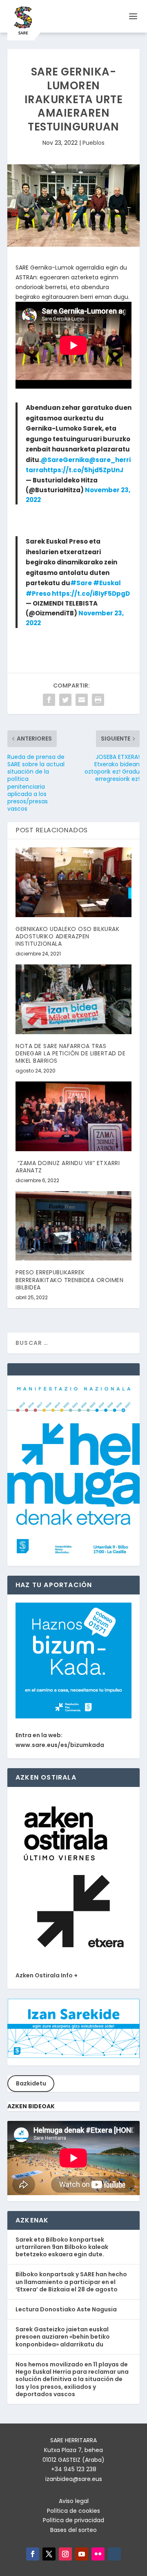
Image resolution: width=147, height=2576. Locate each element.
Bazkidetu (31, 2083)
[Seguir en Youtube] (82, 2554)
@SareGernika (65, 460)
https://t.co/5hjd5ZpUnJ (83, 470)
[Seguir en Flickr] (98, 2554)
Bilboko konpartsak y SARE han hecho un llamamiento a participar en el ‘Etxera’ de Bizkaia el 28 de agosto (71, 2282)
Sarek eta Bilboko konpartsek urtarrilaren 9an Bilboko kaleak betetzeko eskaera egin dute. (62, 2247)
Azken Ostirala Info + (47, 1975)
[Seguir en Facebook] (33, 2554)
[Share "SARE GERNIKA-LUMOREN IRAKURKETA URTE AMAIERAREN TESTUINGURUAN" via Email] (82, 700)
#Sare (81, 583)
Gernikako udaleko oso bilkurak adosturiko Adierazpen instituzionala (67, 936)
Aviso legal (74, 2501)
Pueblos (94, 143)
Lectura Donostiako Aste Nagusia (66, 2309)
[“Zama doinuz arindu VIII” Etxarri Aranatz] (73, 1116)
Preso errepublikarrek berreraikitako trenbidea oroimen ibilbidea (69, 1280)
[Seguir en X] (49, 2554)
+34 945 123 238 (74, 2469)
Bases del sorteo (73, 2530)
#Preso (38, 594)
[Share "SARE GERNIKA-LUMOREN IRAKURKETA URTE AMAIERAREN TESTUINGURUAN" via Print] (98, 700)
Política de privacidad (73, 2520)
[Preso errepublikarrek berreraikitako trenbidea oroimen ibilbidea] (73, 1226)
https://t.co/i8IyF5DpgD (91, 594)
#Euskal (107, 583)
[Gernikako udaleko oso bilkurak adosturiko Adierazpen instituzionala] (73, 882)
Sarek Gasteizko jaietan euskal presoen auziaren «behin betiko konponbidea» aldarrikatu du (63, 2337)
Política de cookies (73, 2511)
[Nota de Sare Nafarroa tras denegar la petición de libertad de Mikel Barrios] (73, 999)
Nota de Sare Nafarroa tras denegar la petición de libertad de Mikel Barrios (70, 1053)
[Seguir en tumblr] (114, 2554)
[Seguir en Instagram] (65, 2554)
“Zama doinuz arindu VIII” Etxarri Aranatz (68, 1167)
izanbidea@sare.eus (74, 2479)
